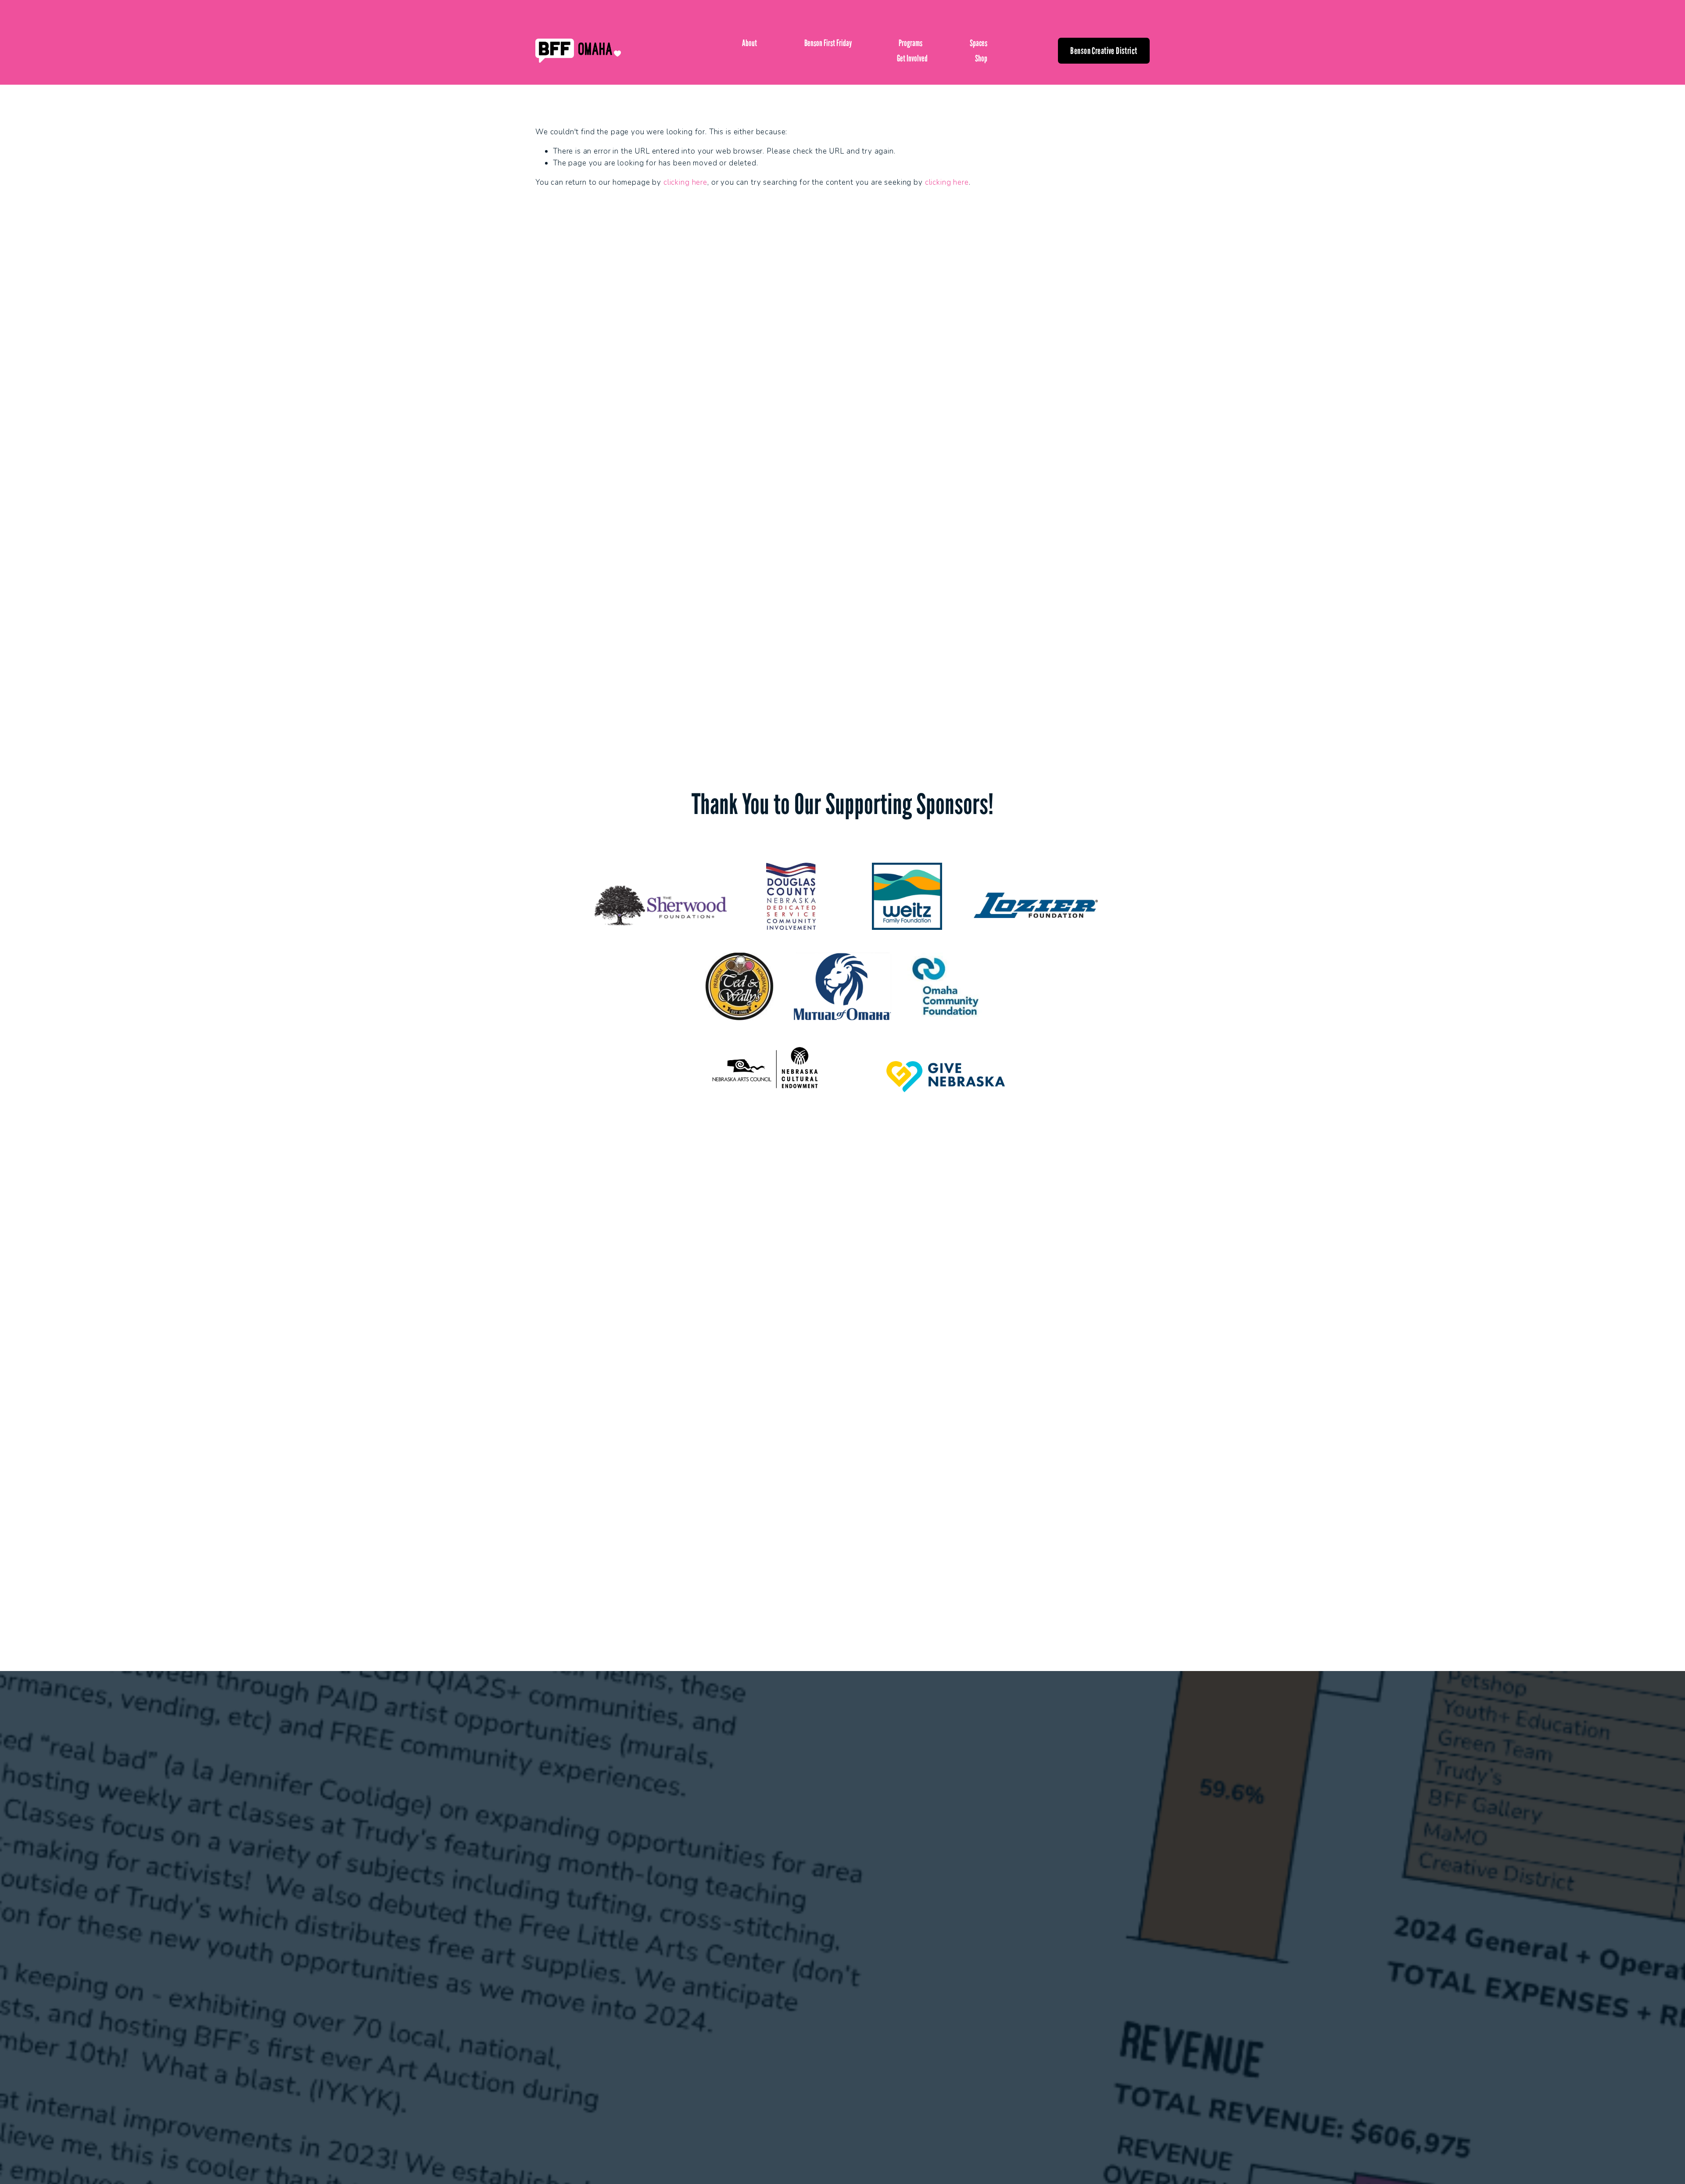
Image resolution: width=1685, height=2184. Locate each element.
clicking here (685, 182)
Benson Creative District (1104, 51)
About (749, 43)
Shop (981, 58)
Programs (911, 43)
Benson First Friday (828, 43)
